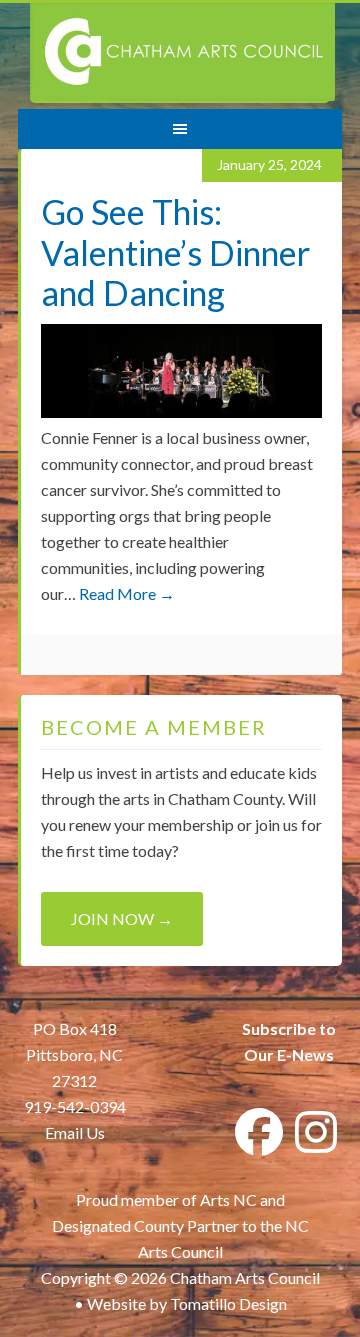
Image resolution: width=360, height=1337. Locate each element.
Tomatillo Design (228, 1303)
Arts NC (228, 1199)
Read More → (127, 593)
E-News (304, 1054)
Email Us (75, 1132)
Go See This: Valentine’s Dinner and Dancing (175, 252)
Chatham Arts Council (182, 53)
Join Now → (122, 918)
